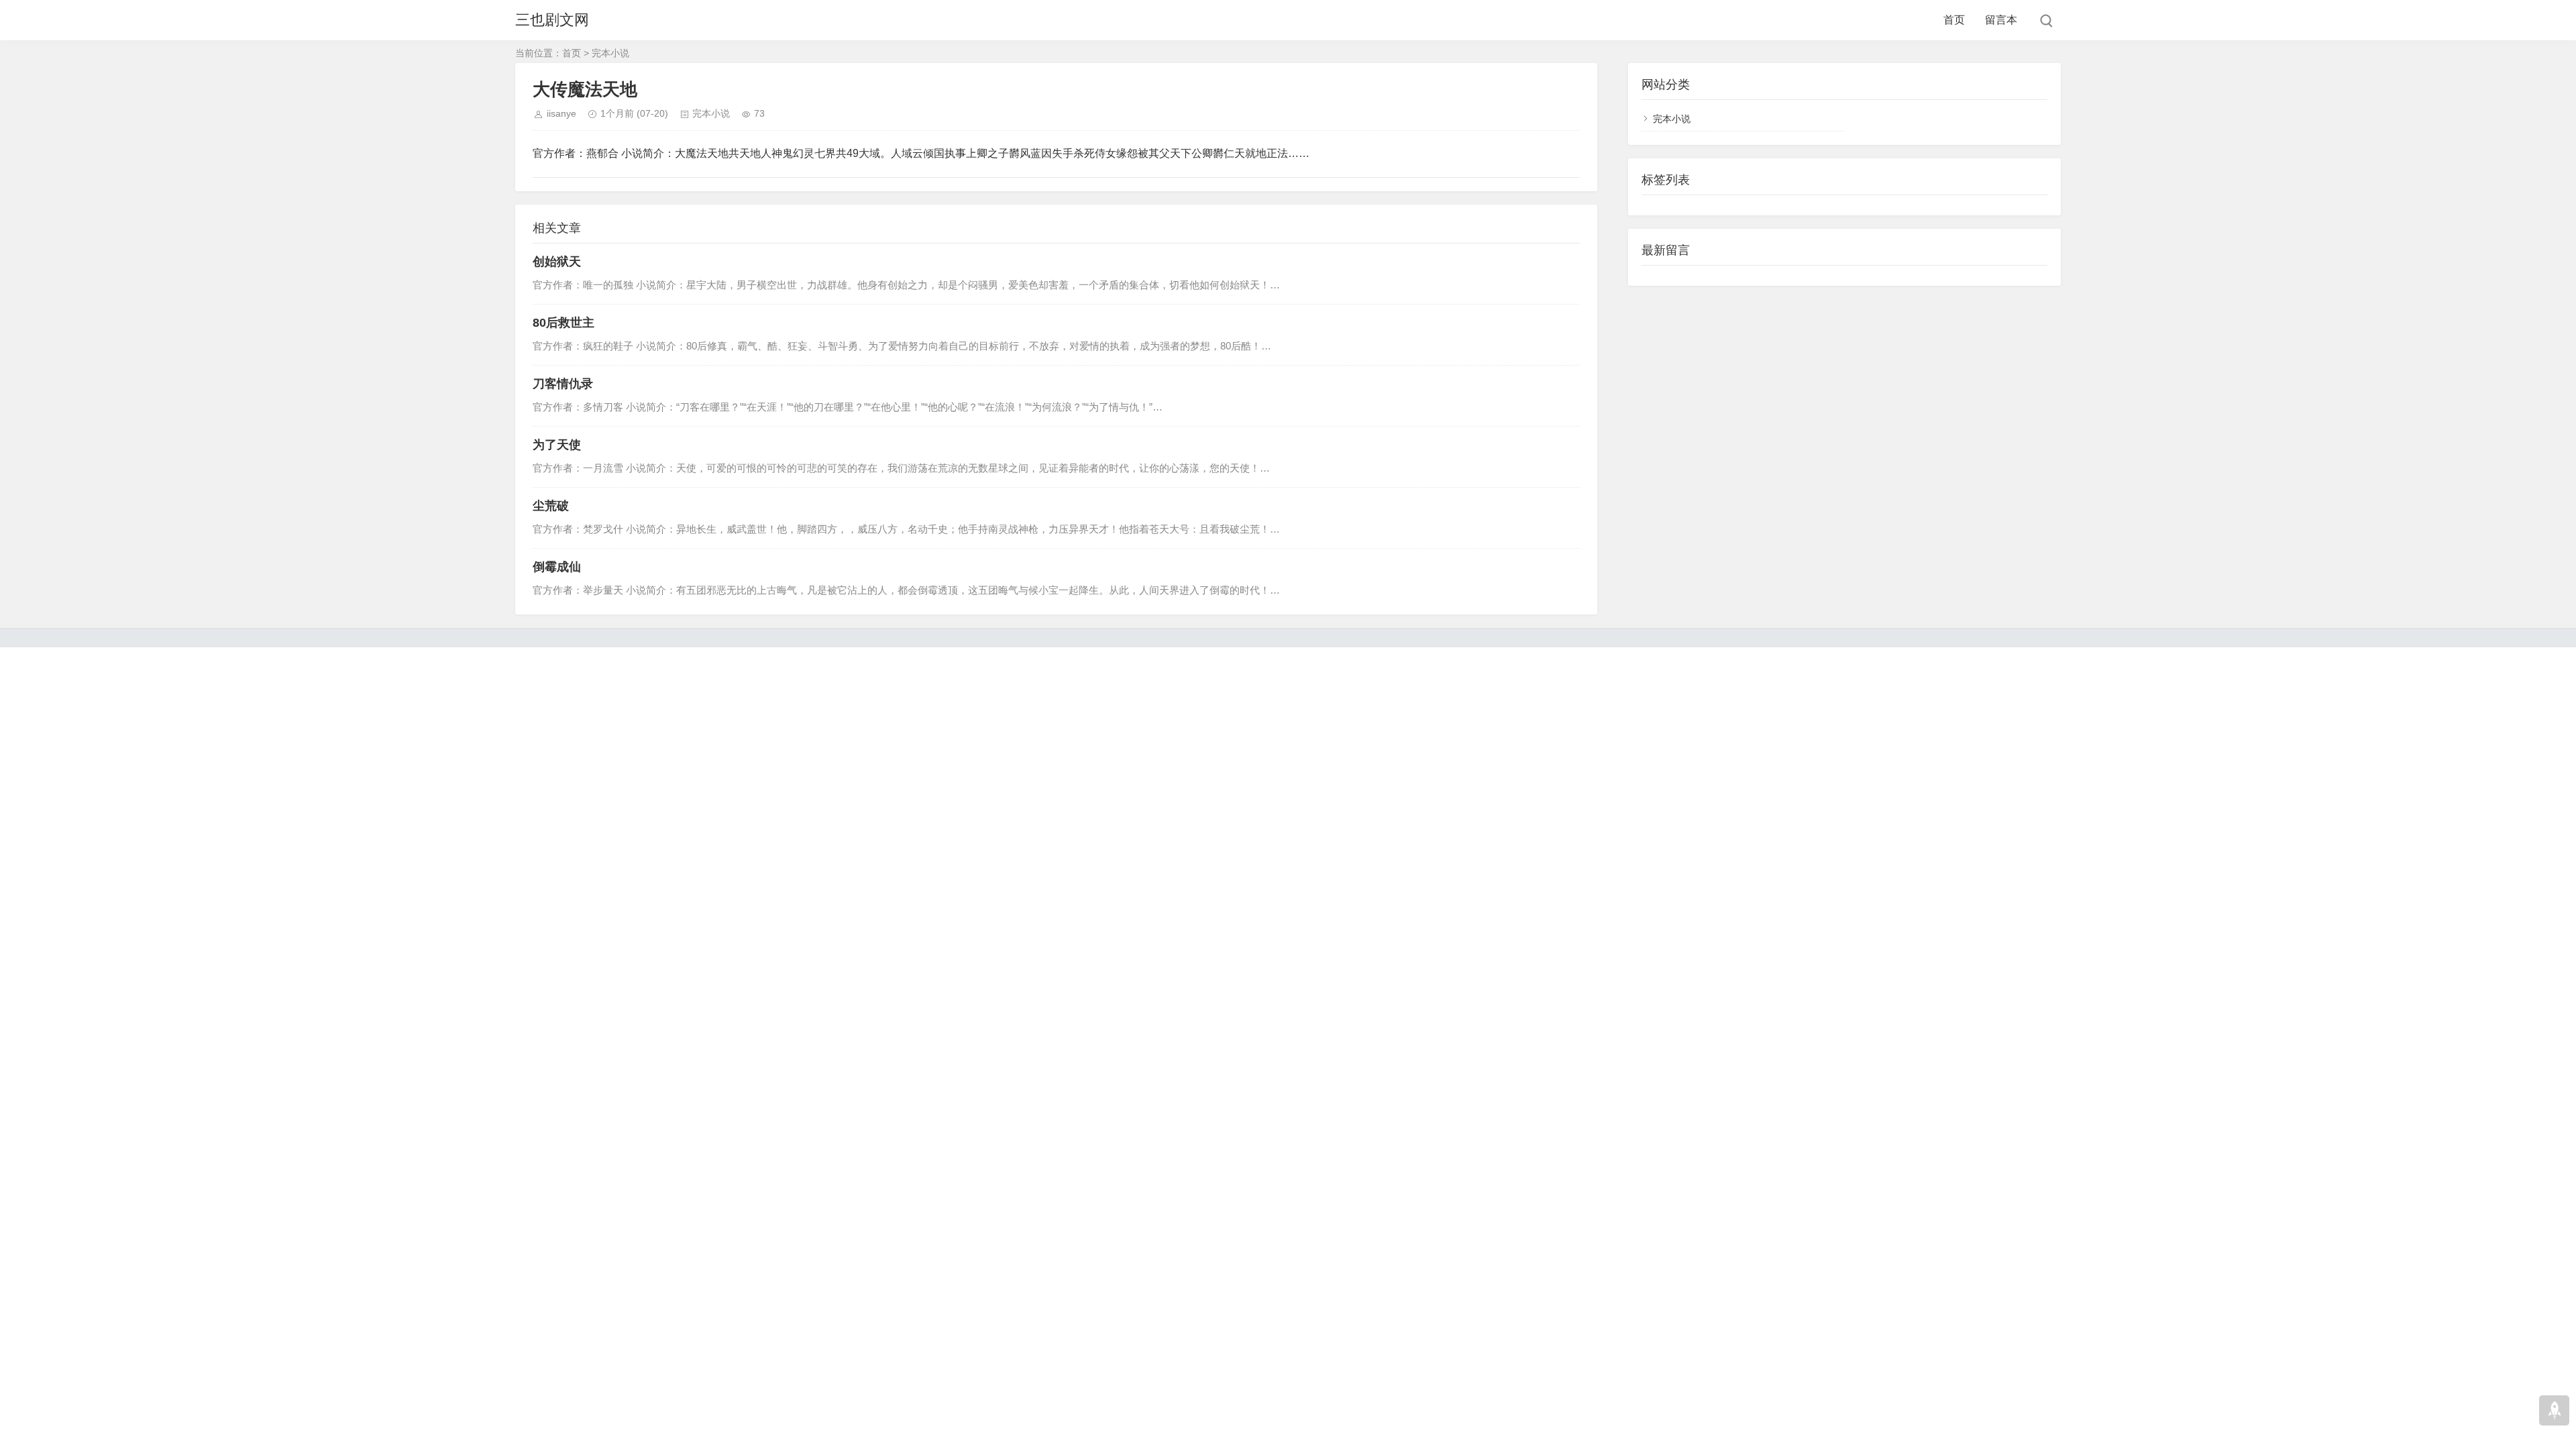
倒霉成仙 (557, 567)
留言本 (2001, 20)
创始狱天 (557, 262)
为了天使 (557, 445)
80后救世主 (563, 323)
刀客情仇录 (563, 384)
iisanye (561, 113)
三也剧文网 (552, 20)
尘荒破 (551, 506)
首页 (1954, 20)
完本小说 (610, 53)
